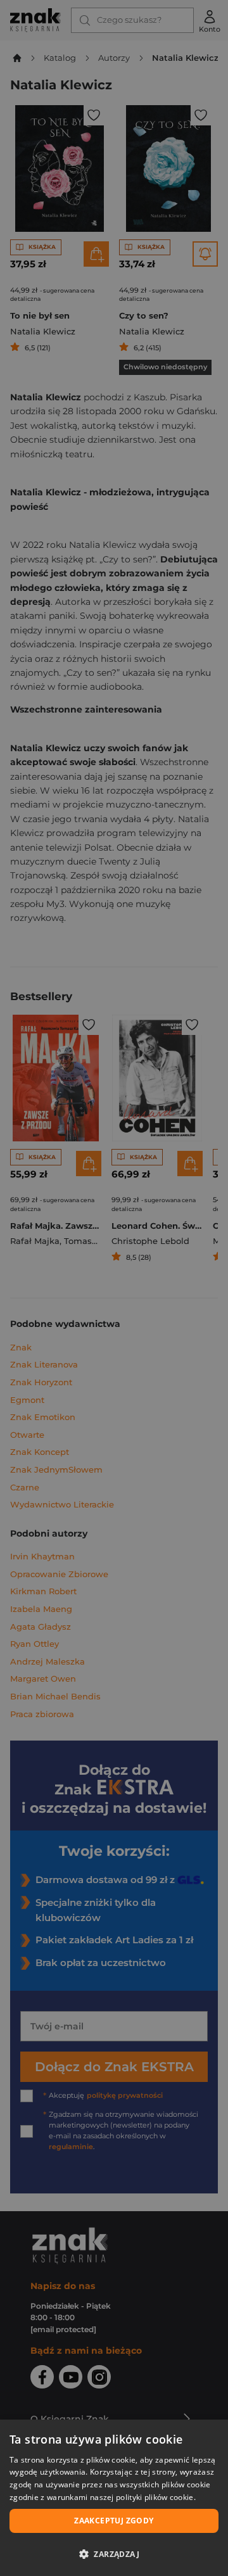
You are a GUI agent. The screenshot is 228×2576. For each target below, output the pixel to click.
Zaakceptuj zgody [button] (114, 2521)
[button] (114, 2554)
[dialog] (114, 2498)
